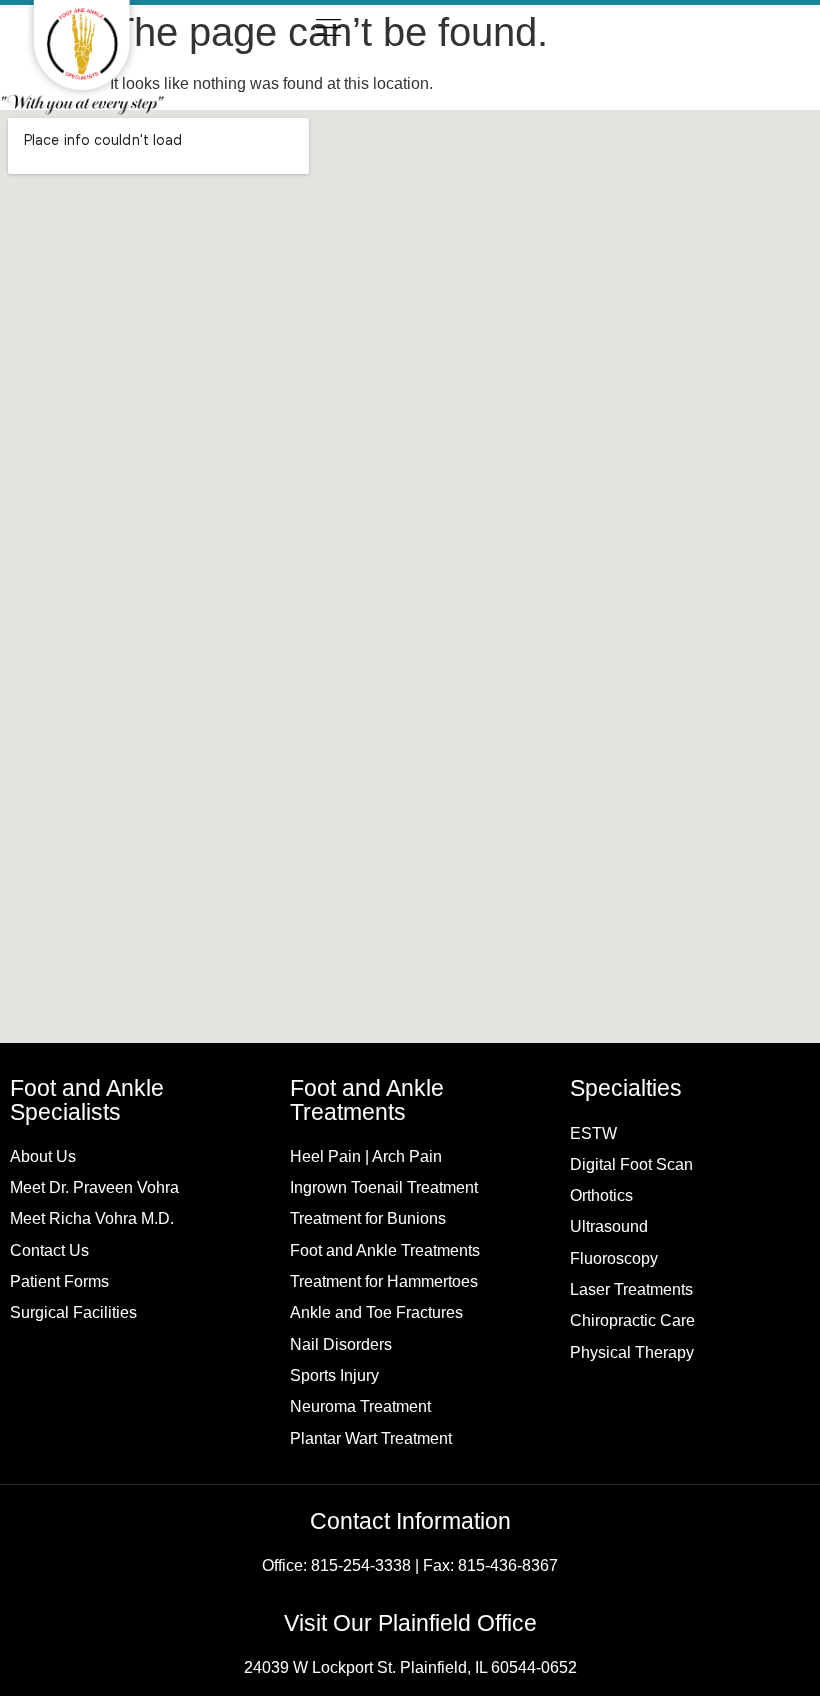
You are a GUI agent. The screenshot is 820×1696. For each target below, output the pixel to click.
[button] (328, 29)
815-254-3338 (361, 1565)
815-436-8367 (508, 1565)
